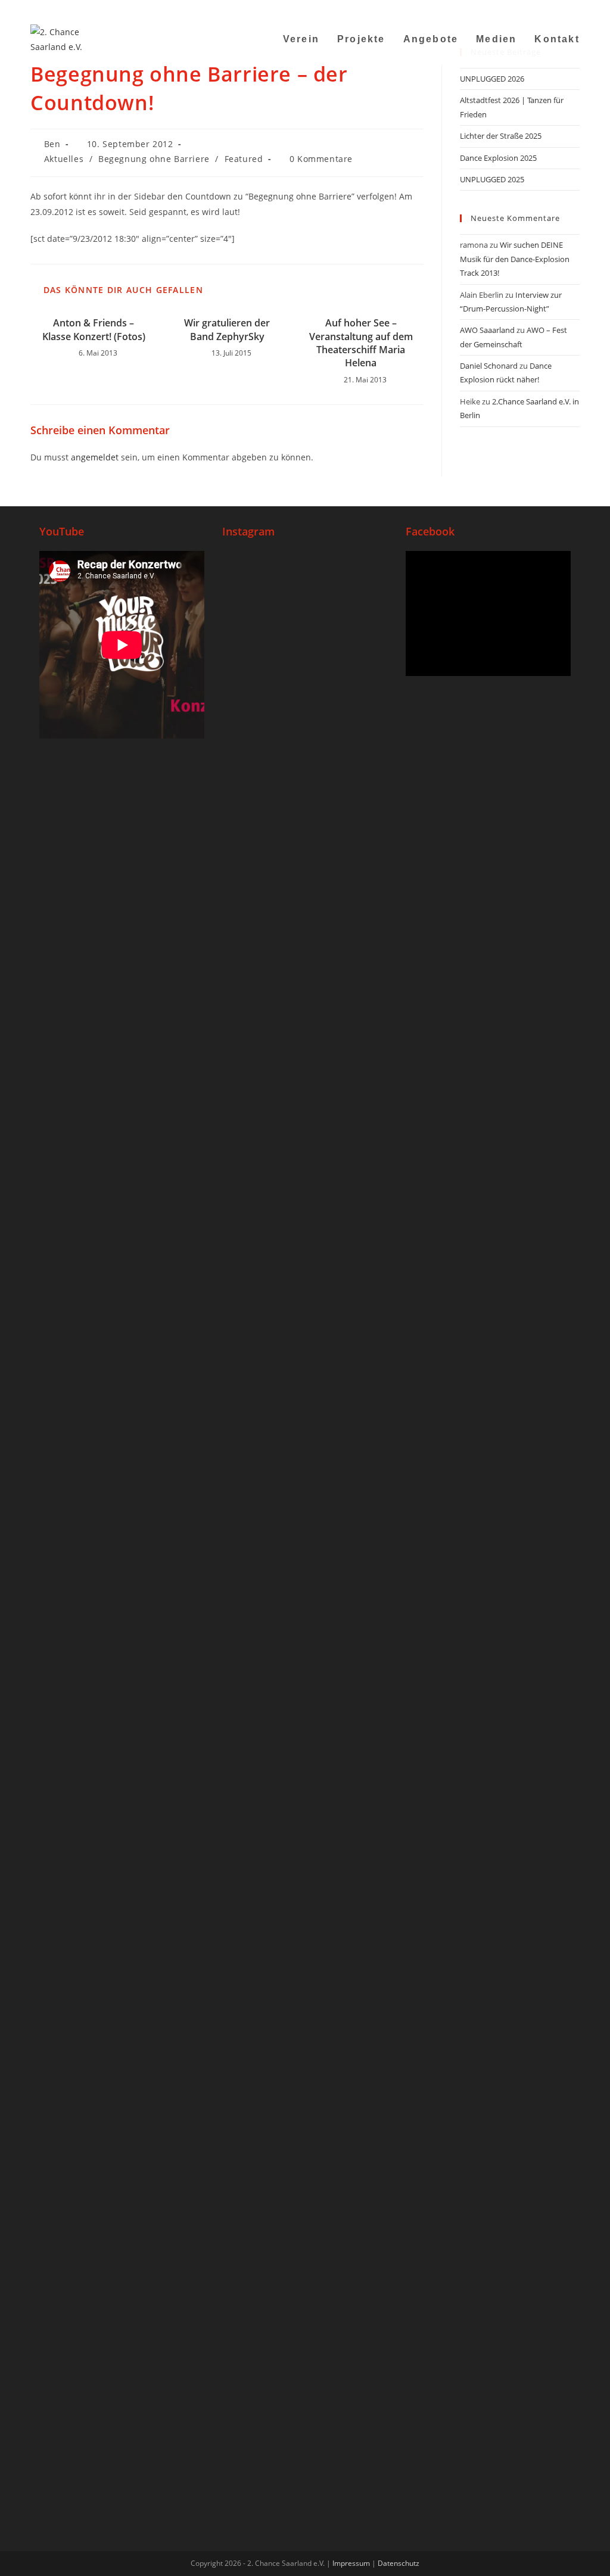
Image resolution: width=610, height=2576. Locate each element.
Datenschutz (399, 2563)
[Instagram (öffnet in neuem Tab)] (516, 9)
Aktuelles (64, 159)
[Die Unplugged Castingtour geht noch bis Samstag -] (360, 783)
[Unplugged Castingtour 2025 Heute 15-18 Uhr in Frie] (305, 1662)
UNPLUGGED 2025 (492, 179)
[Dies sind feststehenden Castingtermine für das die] (249, 881)
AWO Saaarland (487, 330)
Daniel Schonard (489, 366)
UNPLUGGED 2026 (492, 79)
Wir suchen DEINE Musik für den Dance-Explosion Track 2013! (515, 259)
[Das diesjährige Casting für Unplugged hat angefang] (305, 941)
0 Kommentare (321, 159)
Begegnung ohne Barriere (154, 159)
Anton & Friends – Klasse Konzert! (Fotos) (94, 329)
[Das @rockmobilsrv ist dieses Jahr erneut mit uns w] (360, 1685)
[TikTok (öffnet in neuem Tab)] (561, 9)
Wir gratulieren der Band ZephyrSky (227, 329)
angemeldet (95, 457)
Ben (52, 144)
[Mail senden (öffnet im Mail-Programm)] (546, 9)
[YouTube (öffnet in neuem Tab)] (531, 9)
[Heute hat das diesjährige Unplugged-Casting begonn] (249, 1925)
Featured (244, 159)
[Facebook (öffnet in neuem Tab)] (501, 9)
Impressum (351, 2563)
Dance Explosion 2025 (498, 158)
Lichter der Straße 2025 (501, 136)
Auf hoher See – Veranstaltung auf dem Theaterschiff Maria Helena (361, 343)
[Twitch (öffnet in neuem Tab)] (574, 9)
